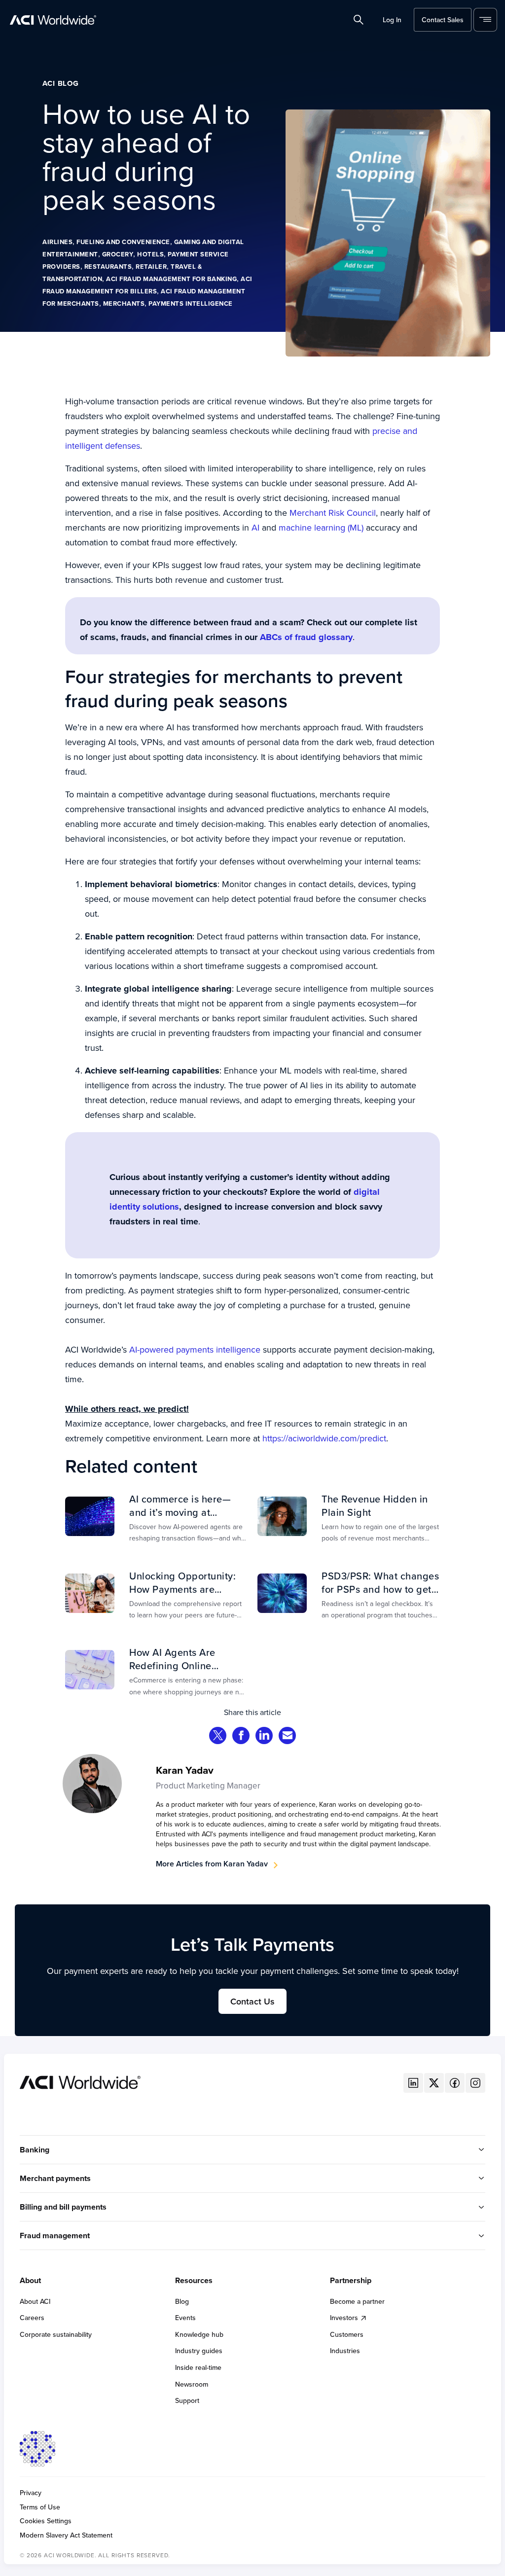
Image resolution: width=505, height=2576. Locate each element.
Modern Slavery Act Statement (66, 2535)
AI (257, 527)
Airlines (57, 242)
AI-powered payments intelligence (195, 1349)
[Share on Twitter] (218, 1736)
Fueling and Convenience (123, 242)
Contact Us (252, 2001)
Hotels (150, 254)
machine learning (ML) (322, 527)
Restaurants (108, 267)
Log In (392, 20)
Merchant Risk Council (333, 513)
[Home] (80, 2081)
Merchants (124, 304)
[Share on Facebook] (241, 1736)
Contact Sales (443, 20)
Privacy (31, 2493)
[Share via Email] (288, 1736)
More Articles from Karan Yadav (212, 1864)
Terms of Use (40, 2507)
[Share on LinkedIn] (264, 1736)
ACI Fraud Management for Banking (171, 279)
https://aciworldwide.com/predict (324, 1438)
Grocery (118, 254)
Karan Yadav (185, 1770)
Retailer (151, 267)
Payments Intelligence (191, 304)
